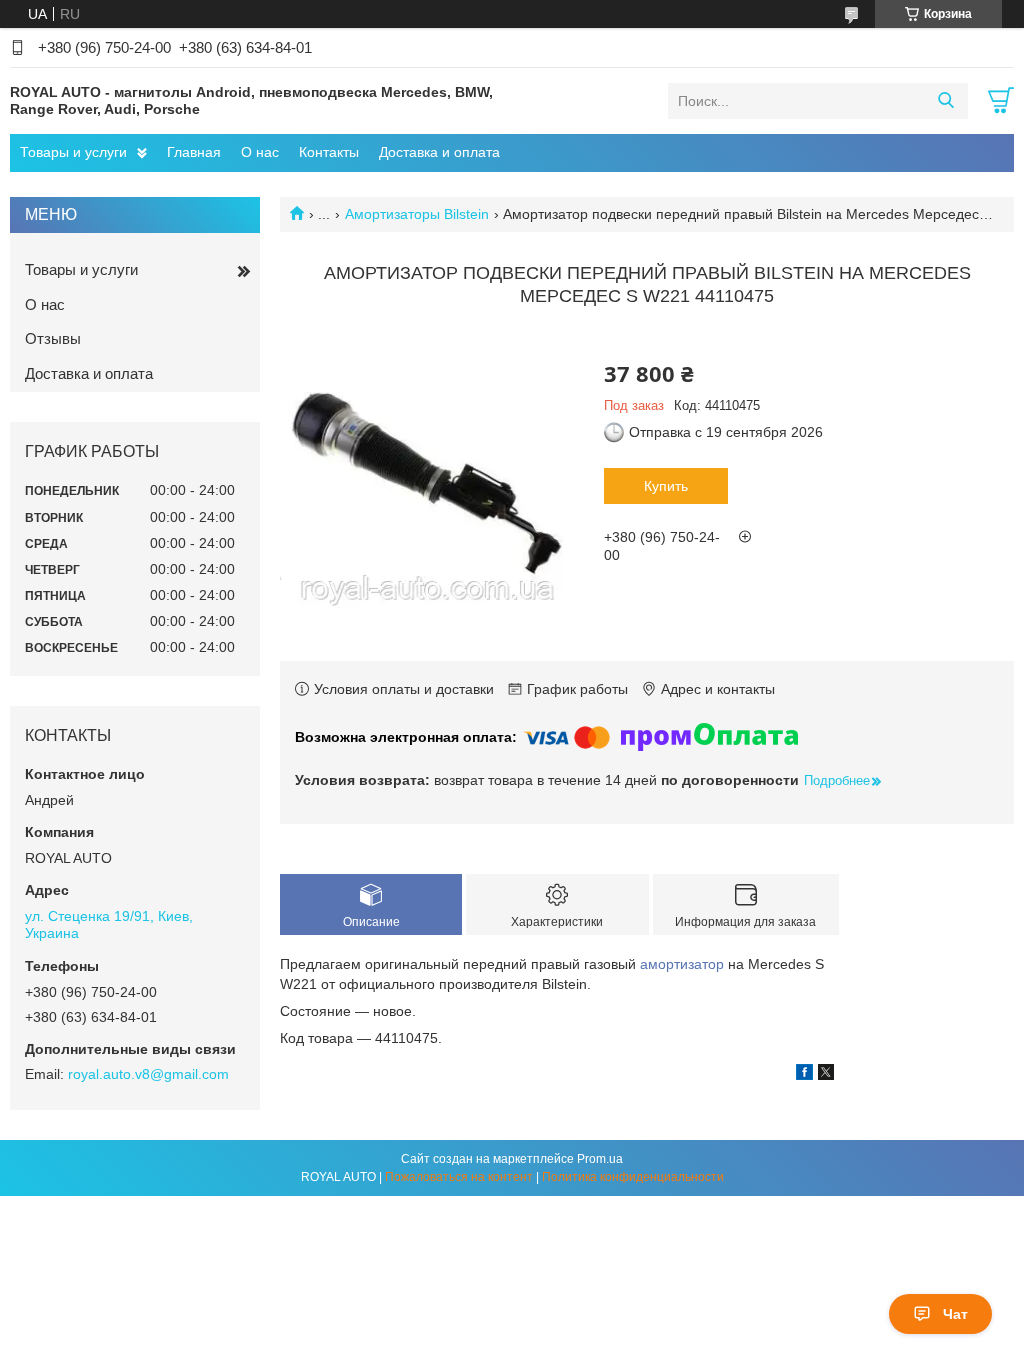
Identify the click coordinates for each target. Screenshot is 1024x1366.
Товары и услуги (73, 152)
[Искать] (945, 101)
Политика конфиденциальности (633, 1177)
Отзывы (53, 338)
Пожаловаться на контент (459, 1177)
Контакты (329, 152)
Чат (955, 1314)
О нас (260, 152)
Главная (194, 152)
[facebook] (804, 1075)
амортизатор (682, 964)
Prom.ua (600, 1159)
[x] (826, 1075)
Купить (666, 486)
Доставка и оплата (439, 152)
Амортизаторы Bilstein (417, 214)
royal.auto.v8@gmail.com (148, 1074)
